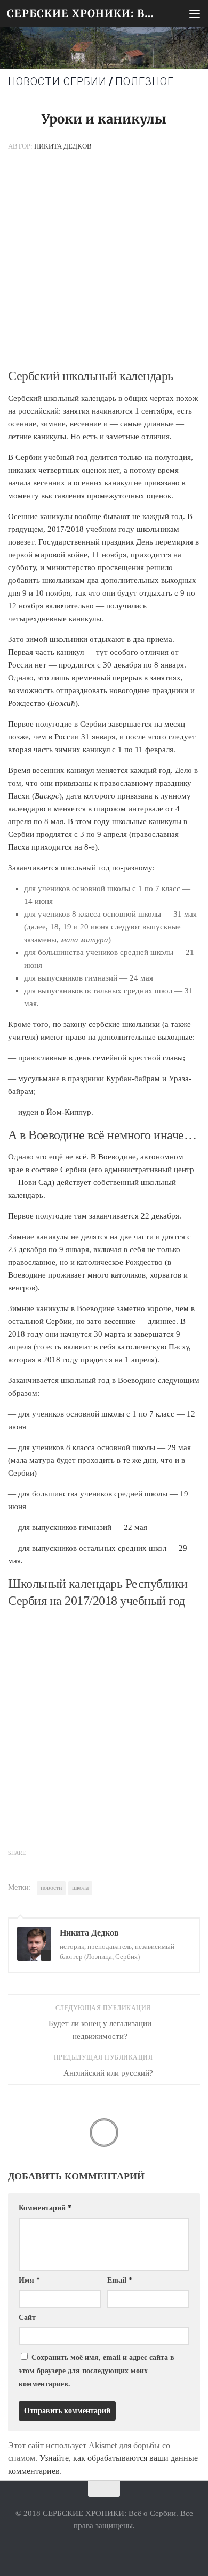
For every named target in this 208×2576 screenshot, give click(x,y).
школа (80, 1888)
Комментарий (45, 2208)
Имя (29, 2280)
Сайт (27, 2318)
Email (120, 2280)
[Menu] (195, 13)
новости (51, 1888)
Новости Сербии (57, 82)
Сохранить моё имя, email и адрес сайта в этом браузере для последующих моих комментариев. (97, 2371)
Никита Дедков (63, 146)
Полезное (145, 82)
